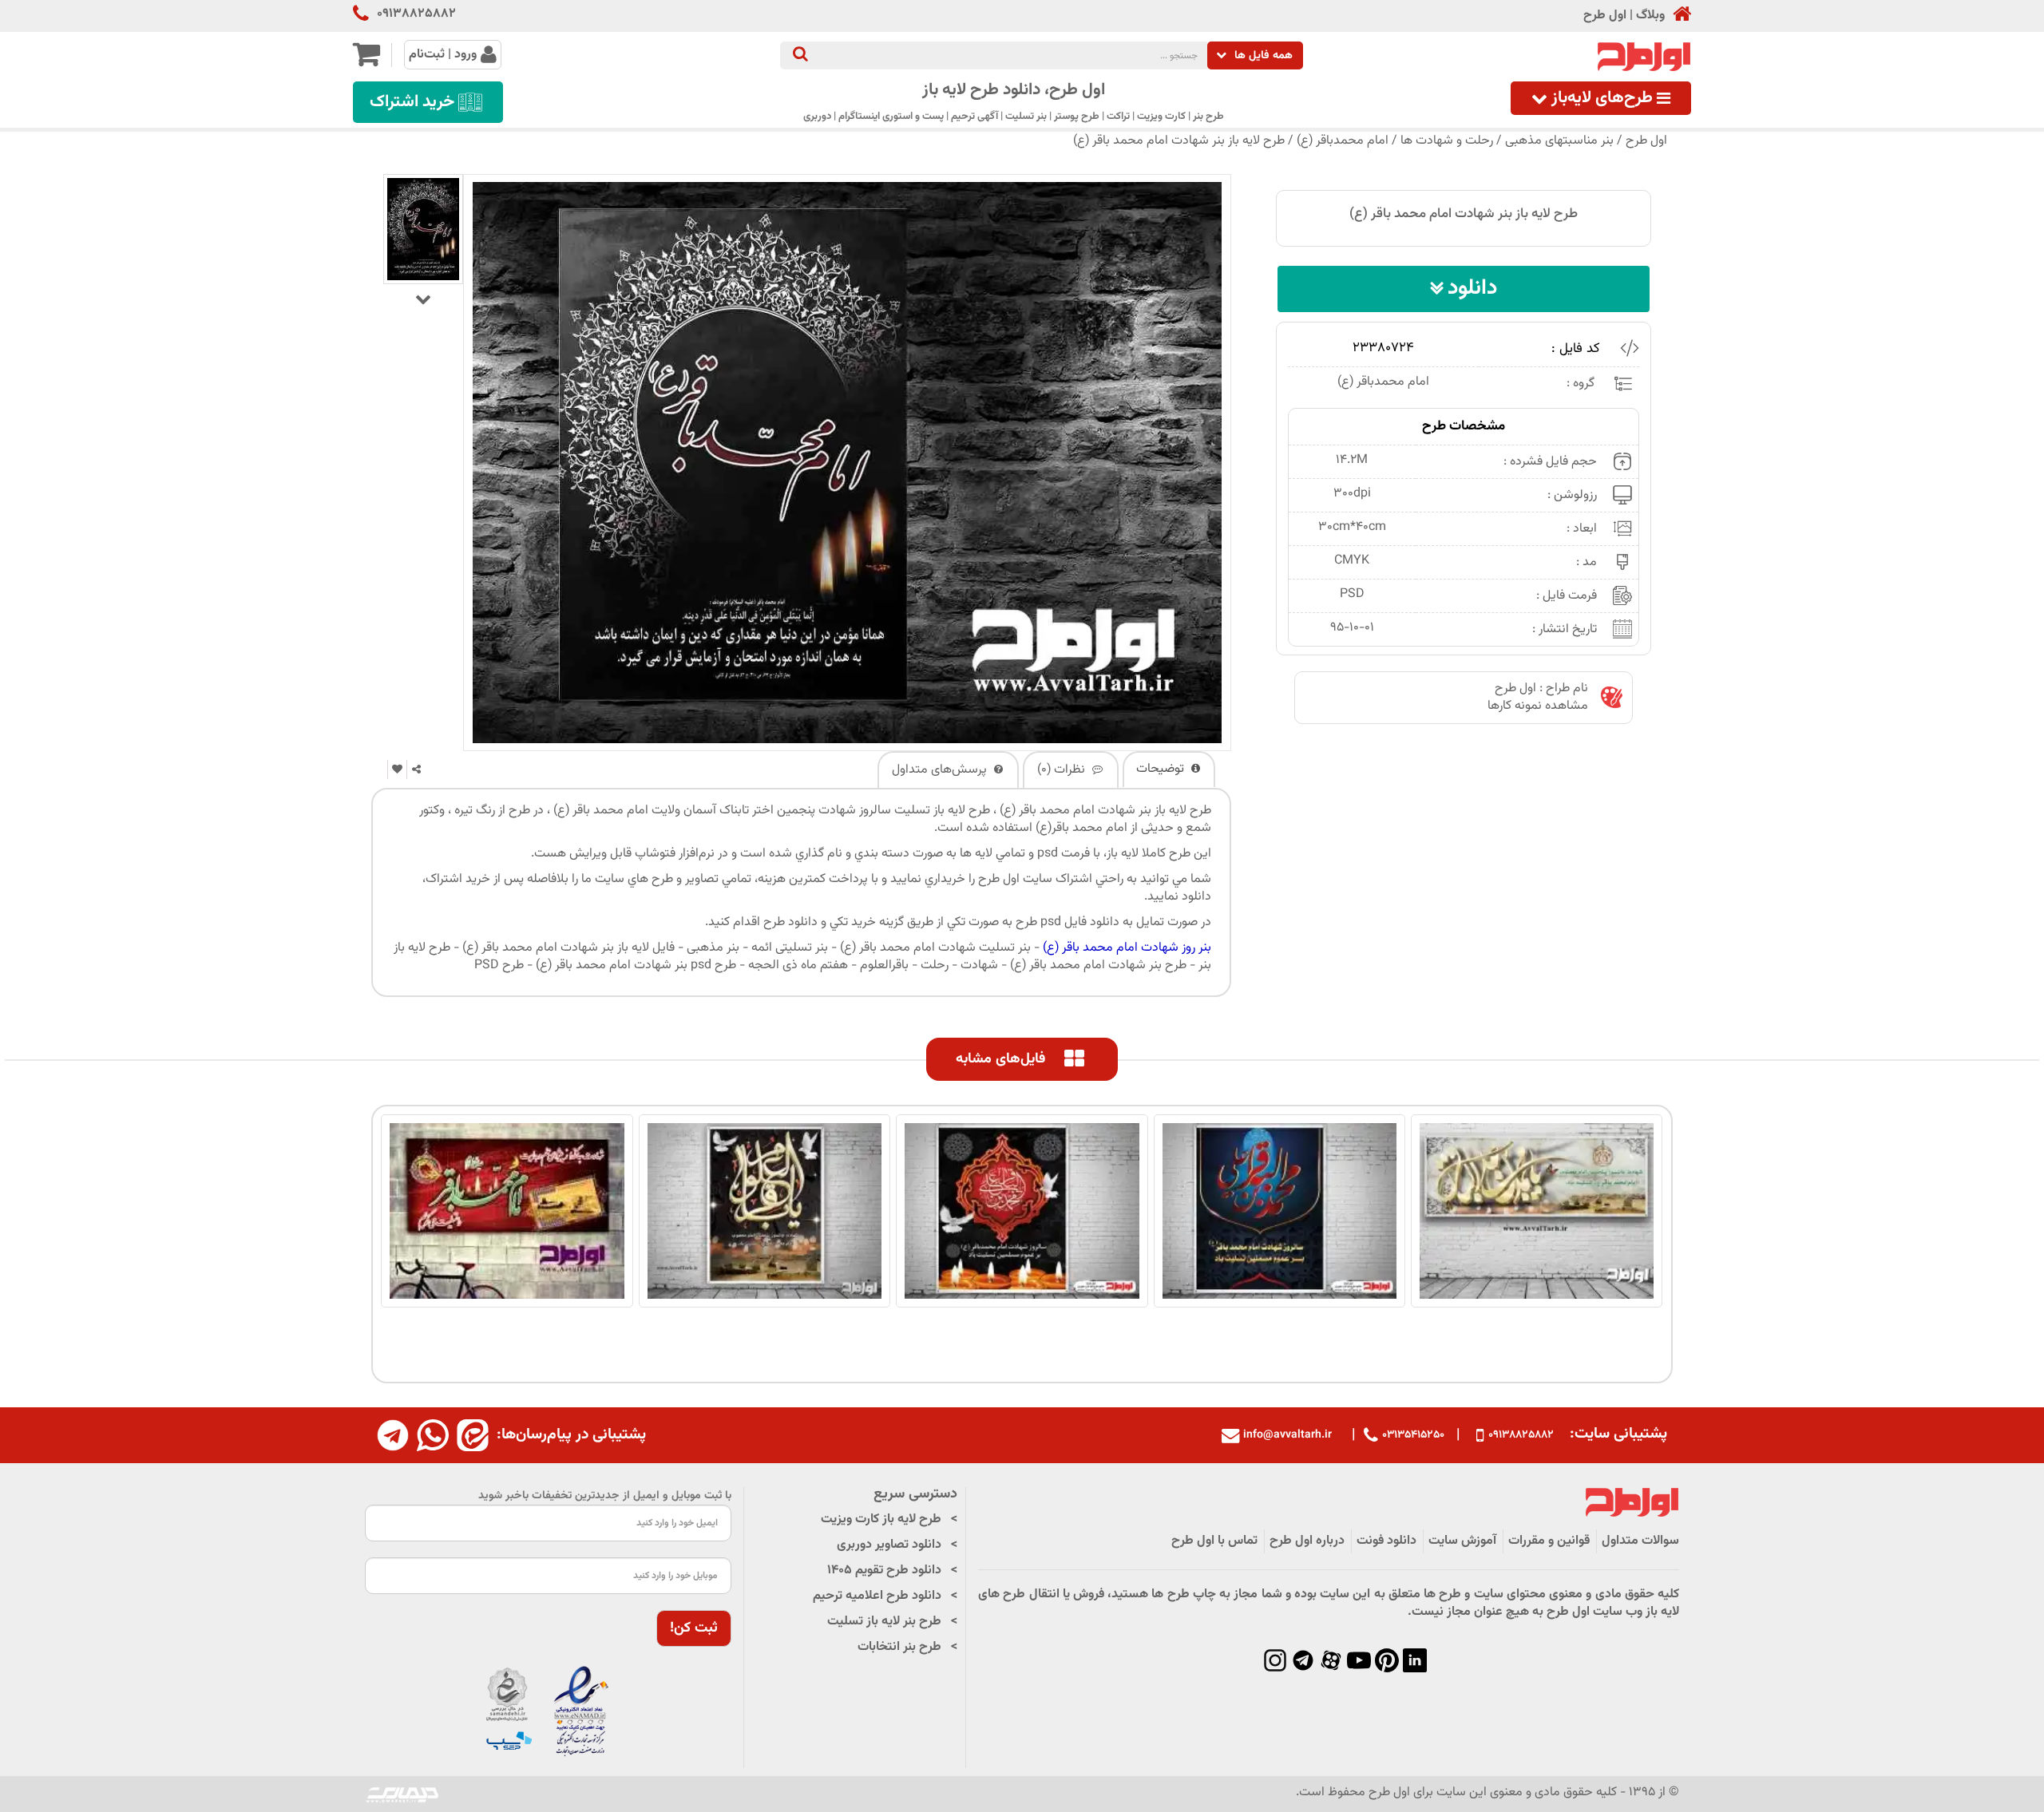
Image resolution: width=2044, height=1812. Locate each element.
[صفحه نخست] (1678, 16)
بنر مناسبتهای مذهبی (1559, 141)
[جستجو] (800, 55)
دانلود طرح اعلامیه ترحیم (877, 1596)
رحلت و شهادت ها (1447, 141)
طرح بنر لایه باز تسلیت (884, 1622)
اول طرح (1605, 16)
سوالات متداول (1640, 1541)
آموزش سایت (1462, 1541)
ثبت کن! (694, 1628)
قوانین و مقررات (1549, 1541)
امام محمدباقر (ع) (1343, 141)
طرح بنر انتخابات (899, 1647)
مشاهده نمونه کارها (1538, 706)
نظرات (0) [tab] (1063, 770)
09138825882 (416, 14)
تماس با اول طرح (1214, 1541)
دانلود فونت (1386, 1541)
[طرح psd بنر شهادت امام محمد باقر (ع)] (423, 229)
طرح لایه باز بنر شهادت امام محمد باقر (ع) (1179, 141)
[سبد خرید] (366, 61)
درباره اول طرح (1307, 1541)
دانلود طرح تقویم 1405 (884, 1571)
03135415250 (1413, 1435)
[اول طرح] (1642, 57)
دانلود (1472, 289)
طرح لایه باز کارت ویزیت (881, 1519)
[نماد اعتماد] (548, 1712)
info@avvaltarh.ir (1287, 1435)
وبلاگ (1650, 16)
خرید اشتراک (412, 102)
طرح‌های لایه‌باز (1602, 98)
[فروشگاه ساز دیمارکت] (402, 1794)
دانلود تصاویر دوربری (889, 1545)
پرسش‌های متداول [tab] (941, 770)
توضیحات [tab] (1162, 769)
